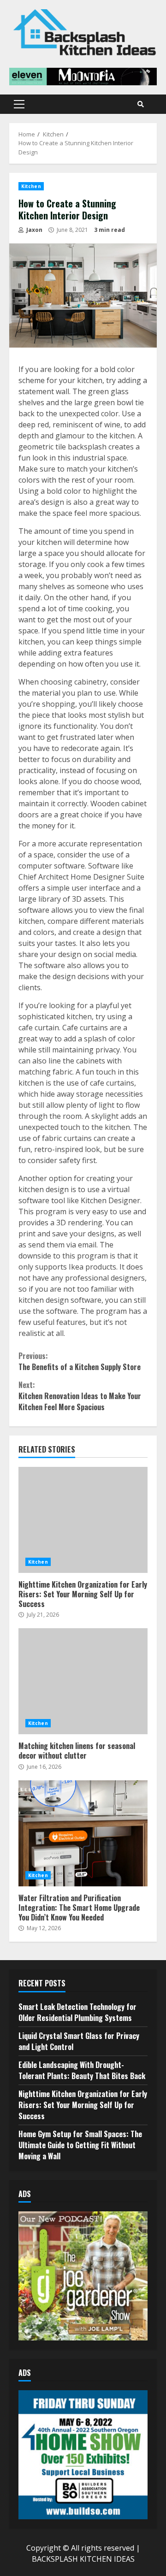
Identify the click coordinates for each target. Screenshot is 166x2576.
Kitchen (31, 186)
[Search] (141, 104)
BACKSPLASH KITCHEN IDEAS (83, 2559)
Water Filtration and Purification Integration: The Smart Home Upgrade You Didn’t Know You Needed (83, 1833)
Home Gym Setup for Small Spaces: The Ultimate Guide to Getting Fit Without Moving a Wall (80, 2145)
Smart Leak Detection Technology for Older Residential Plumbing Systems (77, 2012)
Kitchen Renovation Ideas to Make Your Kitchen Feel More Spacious (80, 1396)
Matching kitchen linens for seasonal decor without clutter (83, 1681)
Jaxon (34, 230)
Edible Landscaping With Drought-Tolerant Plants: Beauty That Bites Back (82, 2070)
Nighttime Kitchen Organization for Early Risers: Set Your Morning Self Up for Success (83, 1520)
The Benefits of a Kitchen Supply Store (80, 1361)
